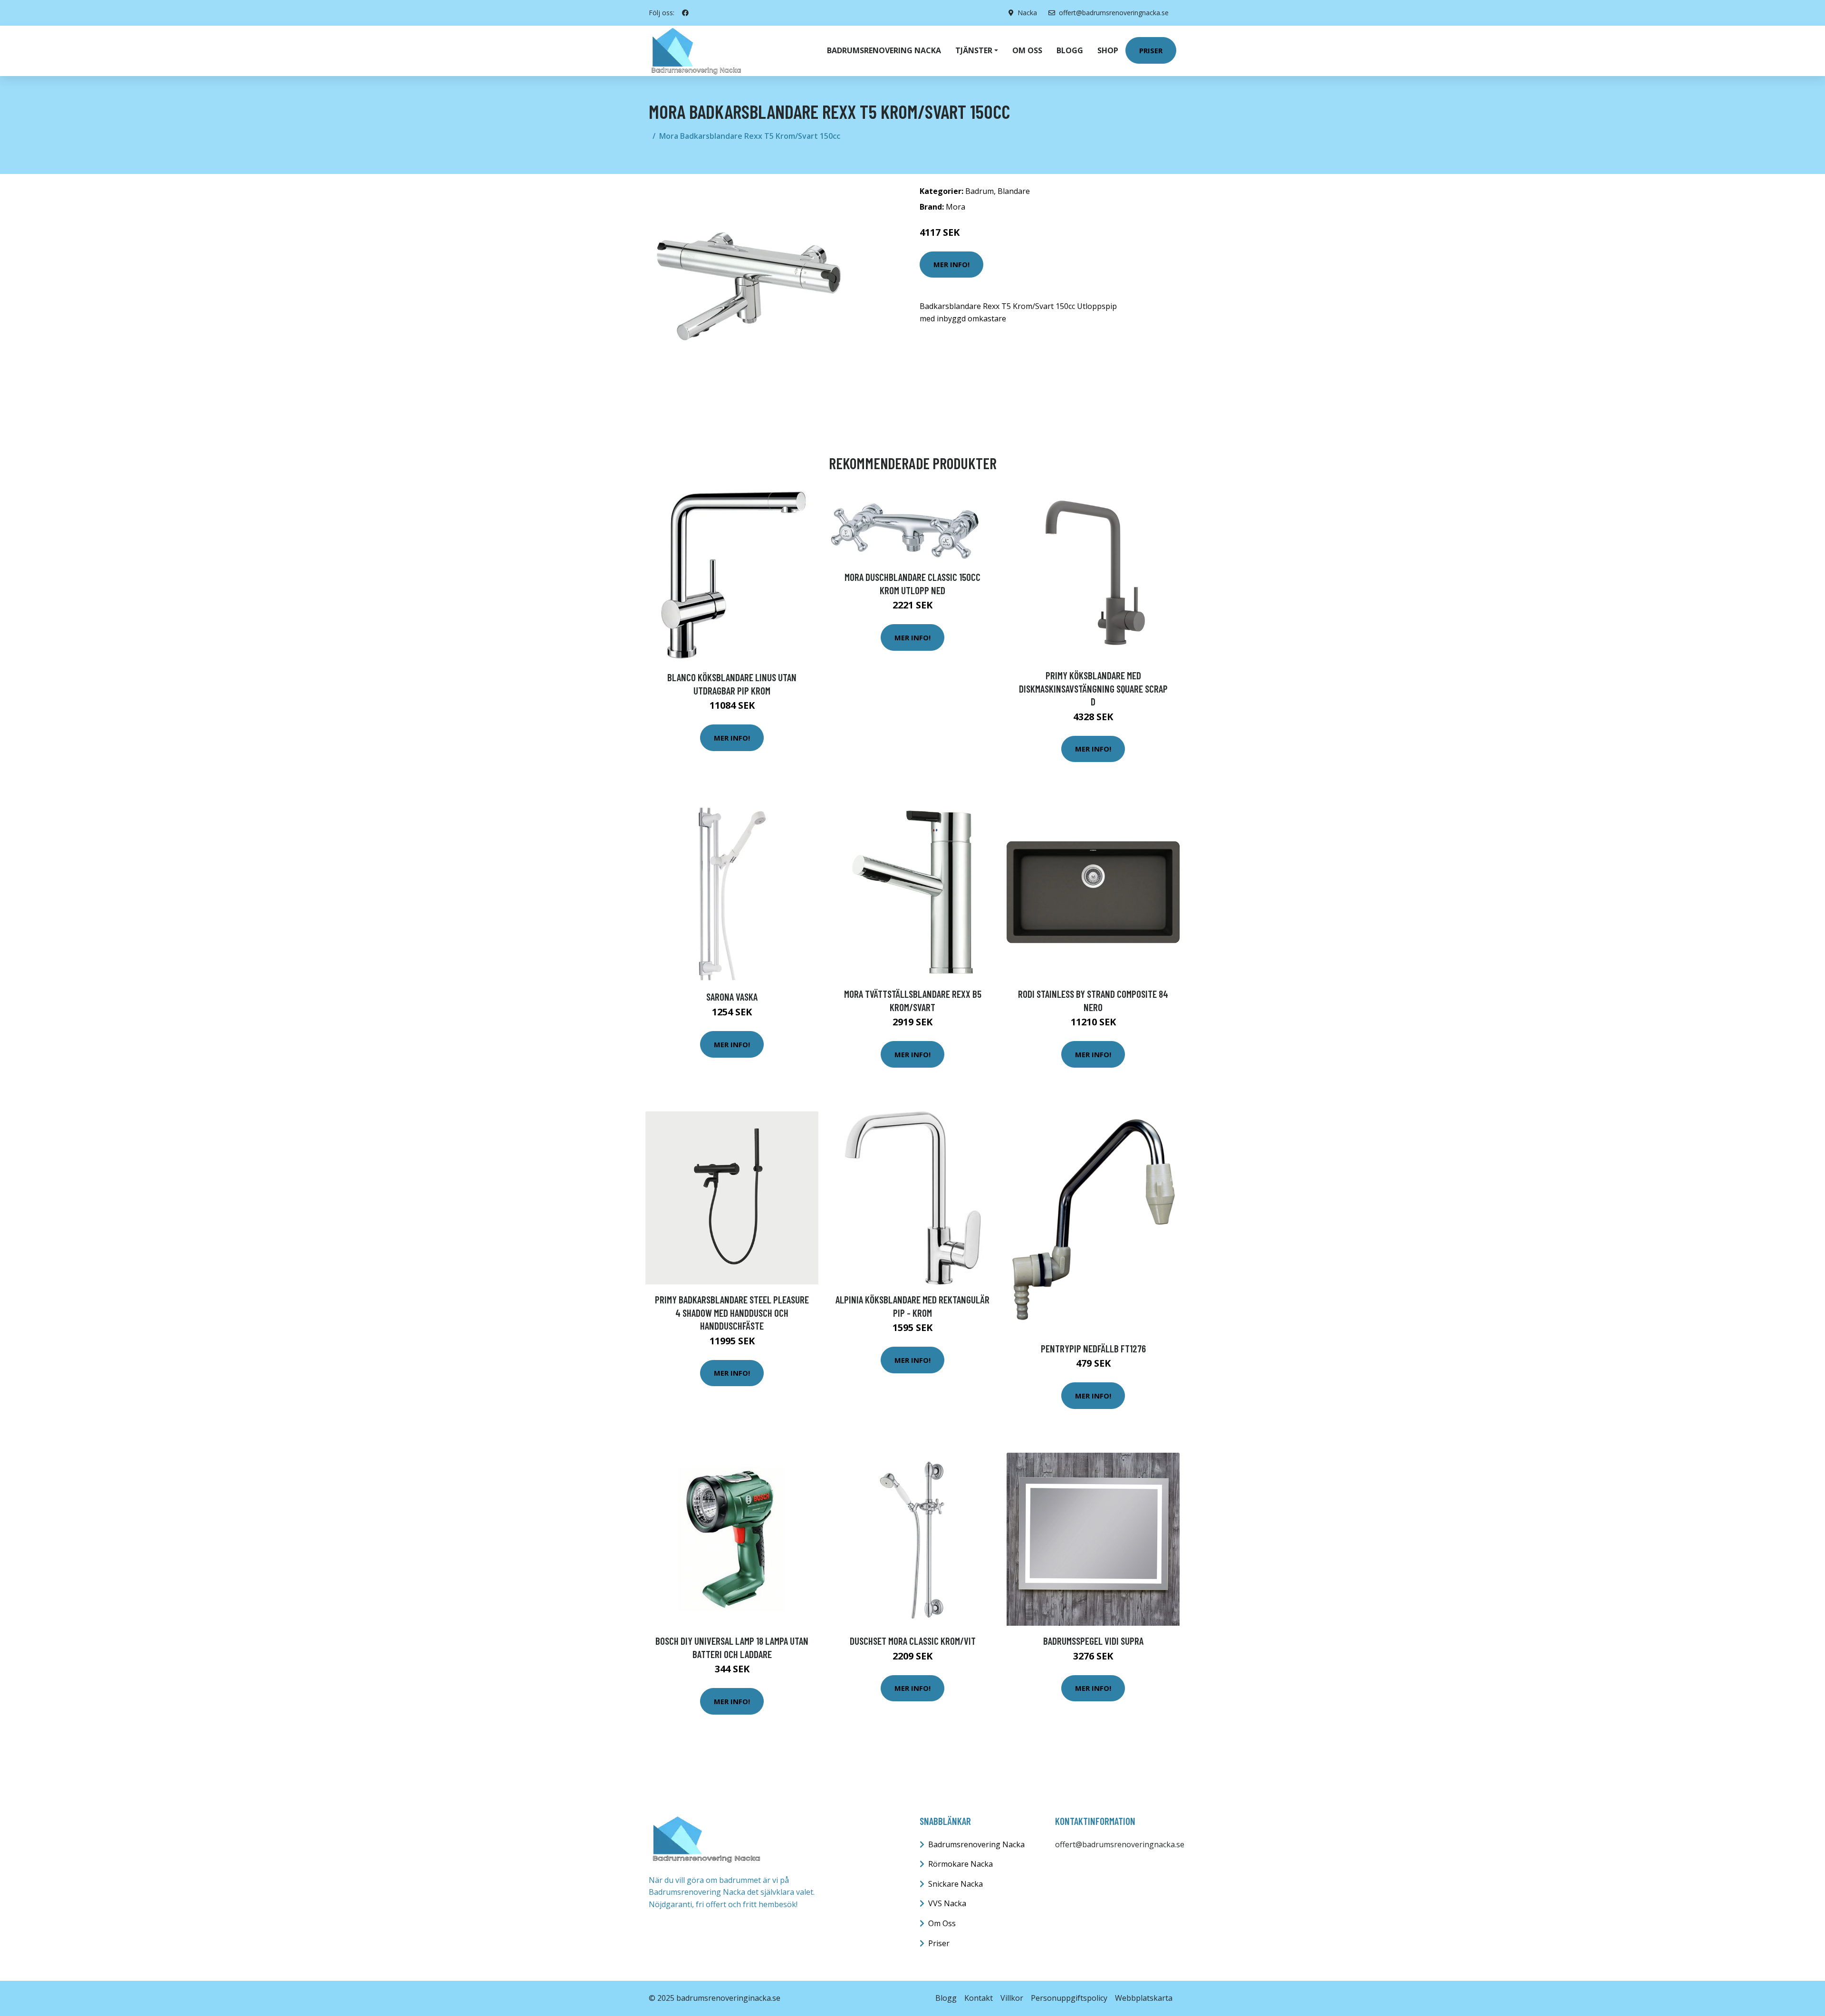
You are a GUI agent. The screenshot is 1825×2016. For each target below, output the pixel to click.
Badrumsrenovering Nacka (884, 50)
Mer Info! (951, 264)
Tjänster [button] (974, 50)
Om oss (1027, 50)
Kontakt (979, 1998)
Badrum (980, 191)
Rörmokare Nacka (961, 1864)
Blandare (1014, 191)
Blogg (1070, 50)
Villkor (1012, 1998)
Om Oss (942, 1923)
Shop (1108, 50)
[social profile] (685, 13)
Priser (1151, 50)
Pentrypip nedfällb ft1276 (1093, 1348)
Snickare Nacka (956, 1884)
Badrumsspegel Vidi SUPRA (1093, 1641)
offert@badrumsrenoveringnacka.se (1114, 13)
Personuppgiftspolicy (1069, 1998)
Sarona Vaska (732, 997)
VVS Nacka (947, 1903)
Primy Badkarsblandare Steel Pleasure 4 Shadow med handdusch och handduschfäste (732, 1312)
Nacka (1027, 13)
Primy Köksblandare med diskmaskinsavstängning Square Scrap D (1093, 688)
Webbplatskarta (1144, 1998)
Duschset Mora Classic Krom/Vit (913, 1641)
